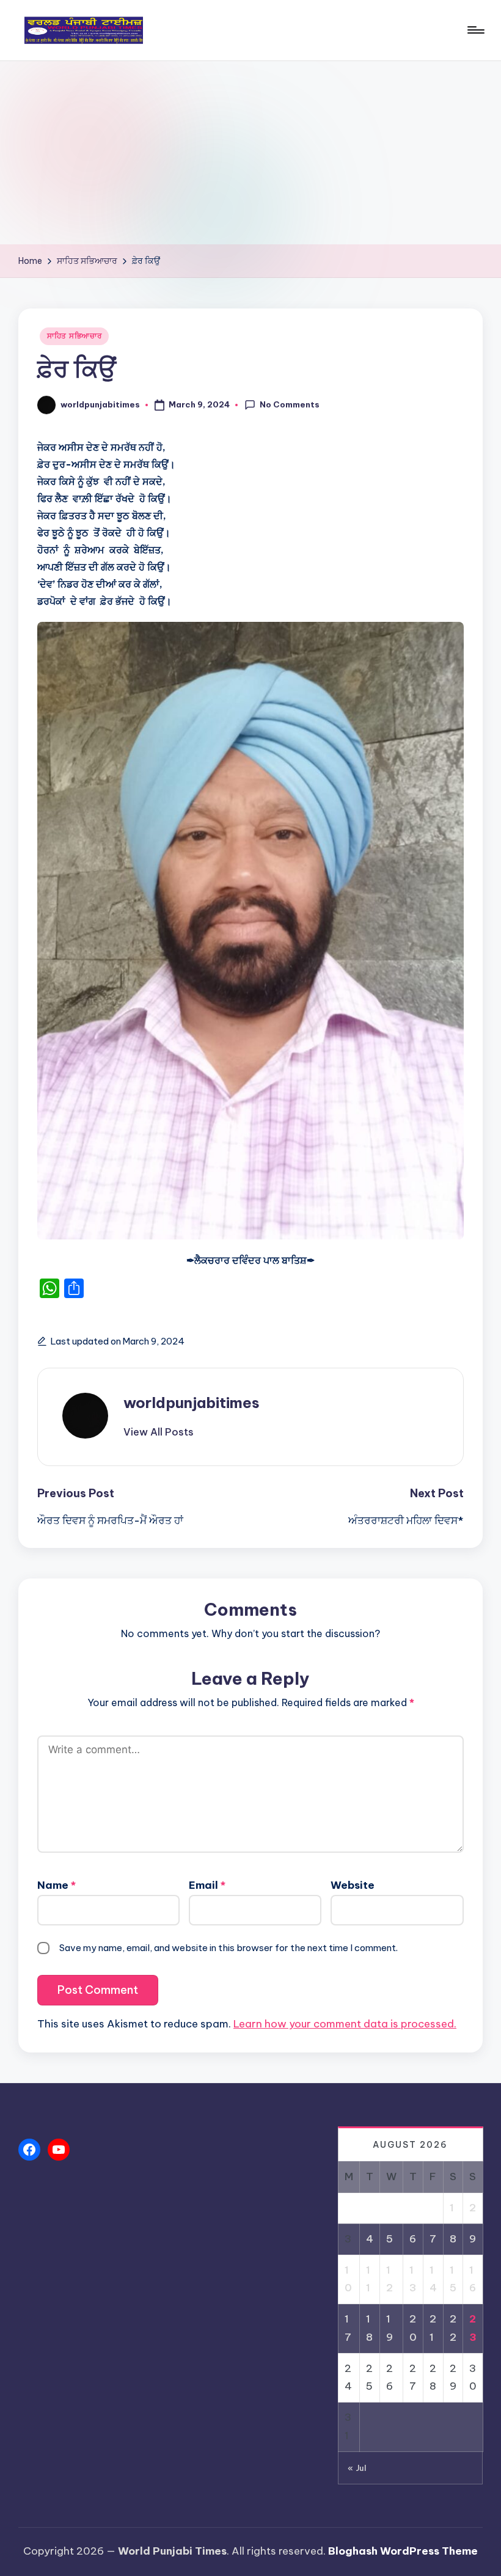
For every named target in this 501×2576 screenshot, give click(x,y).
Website (353, 1885)
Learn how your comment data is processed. (345, 2024)
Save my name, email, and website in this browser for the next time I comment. (229, 1948)
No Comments (290, 404)
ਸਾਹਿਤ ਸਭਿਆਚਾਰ (74, 336)
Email (207, 1885)
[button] (159, 1432)
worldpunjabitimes (192, 1403)
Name (57, 1885)
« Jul (357, 2468)
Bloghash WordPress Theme (403, 2551)
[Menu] (475, 30)
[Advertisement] (250, 153)
